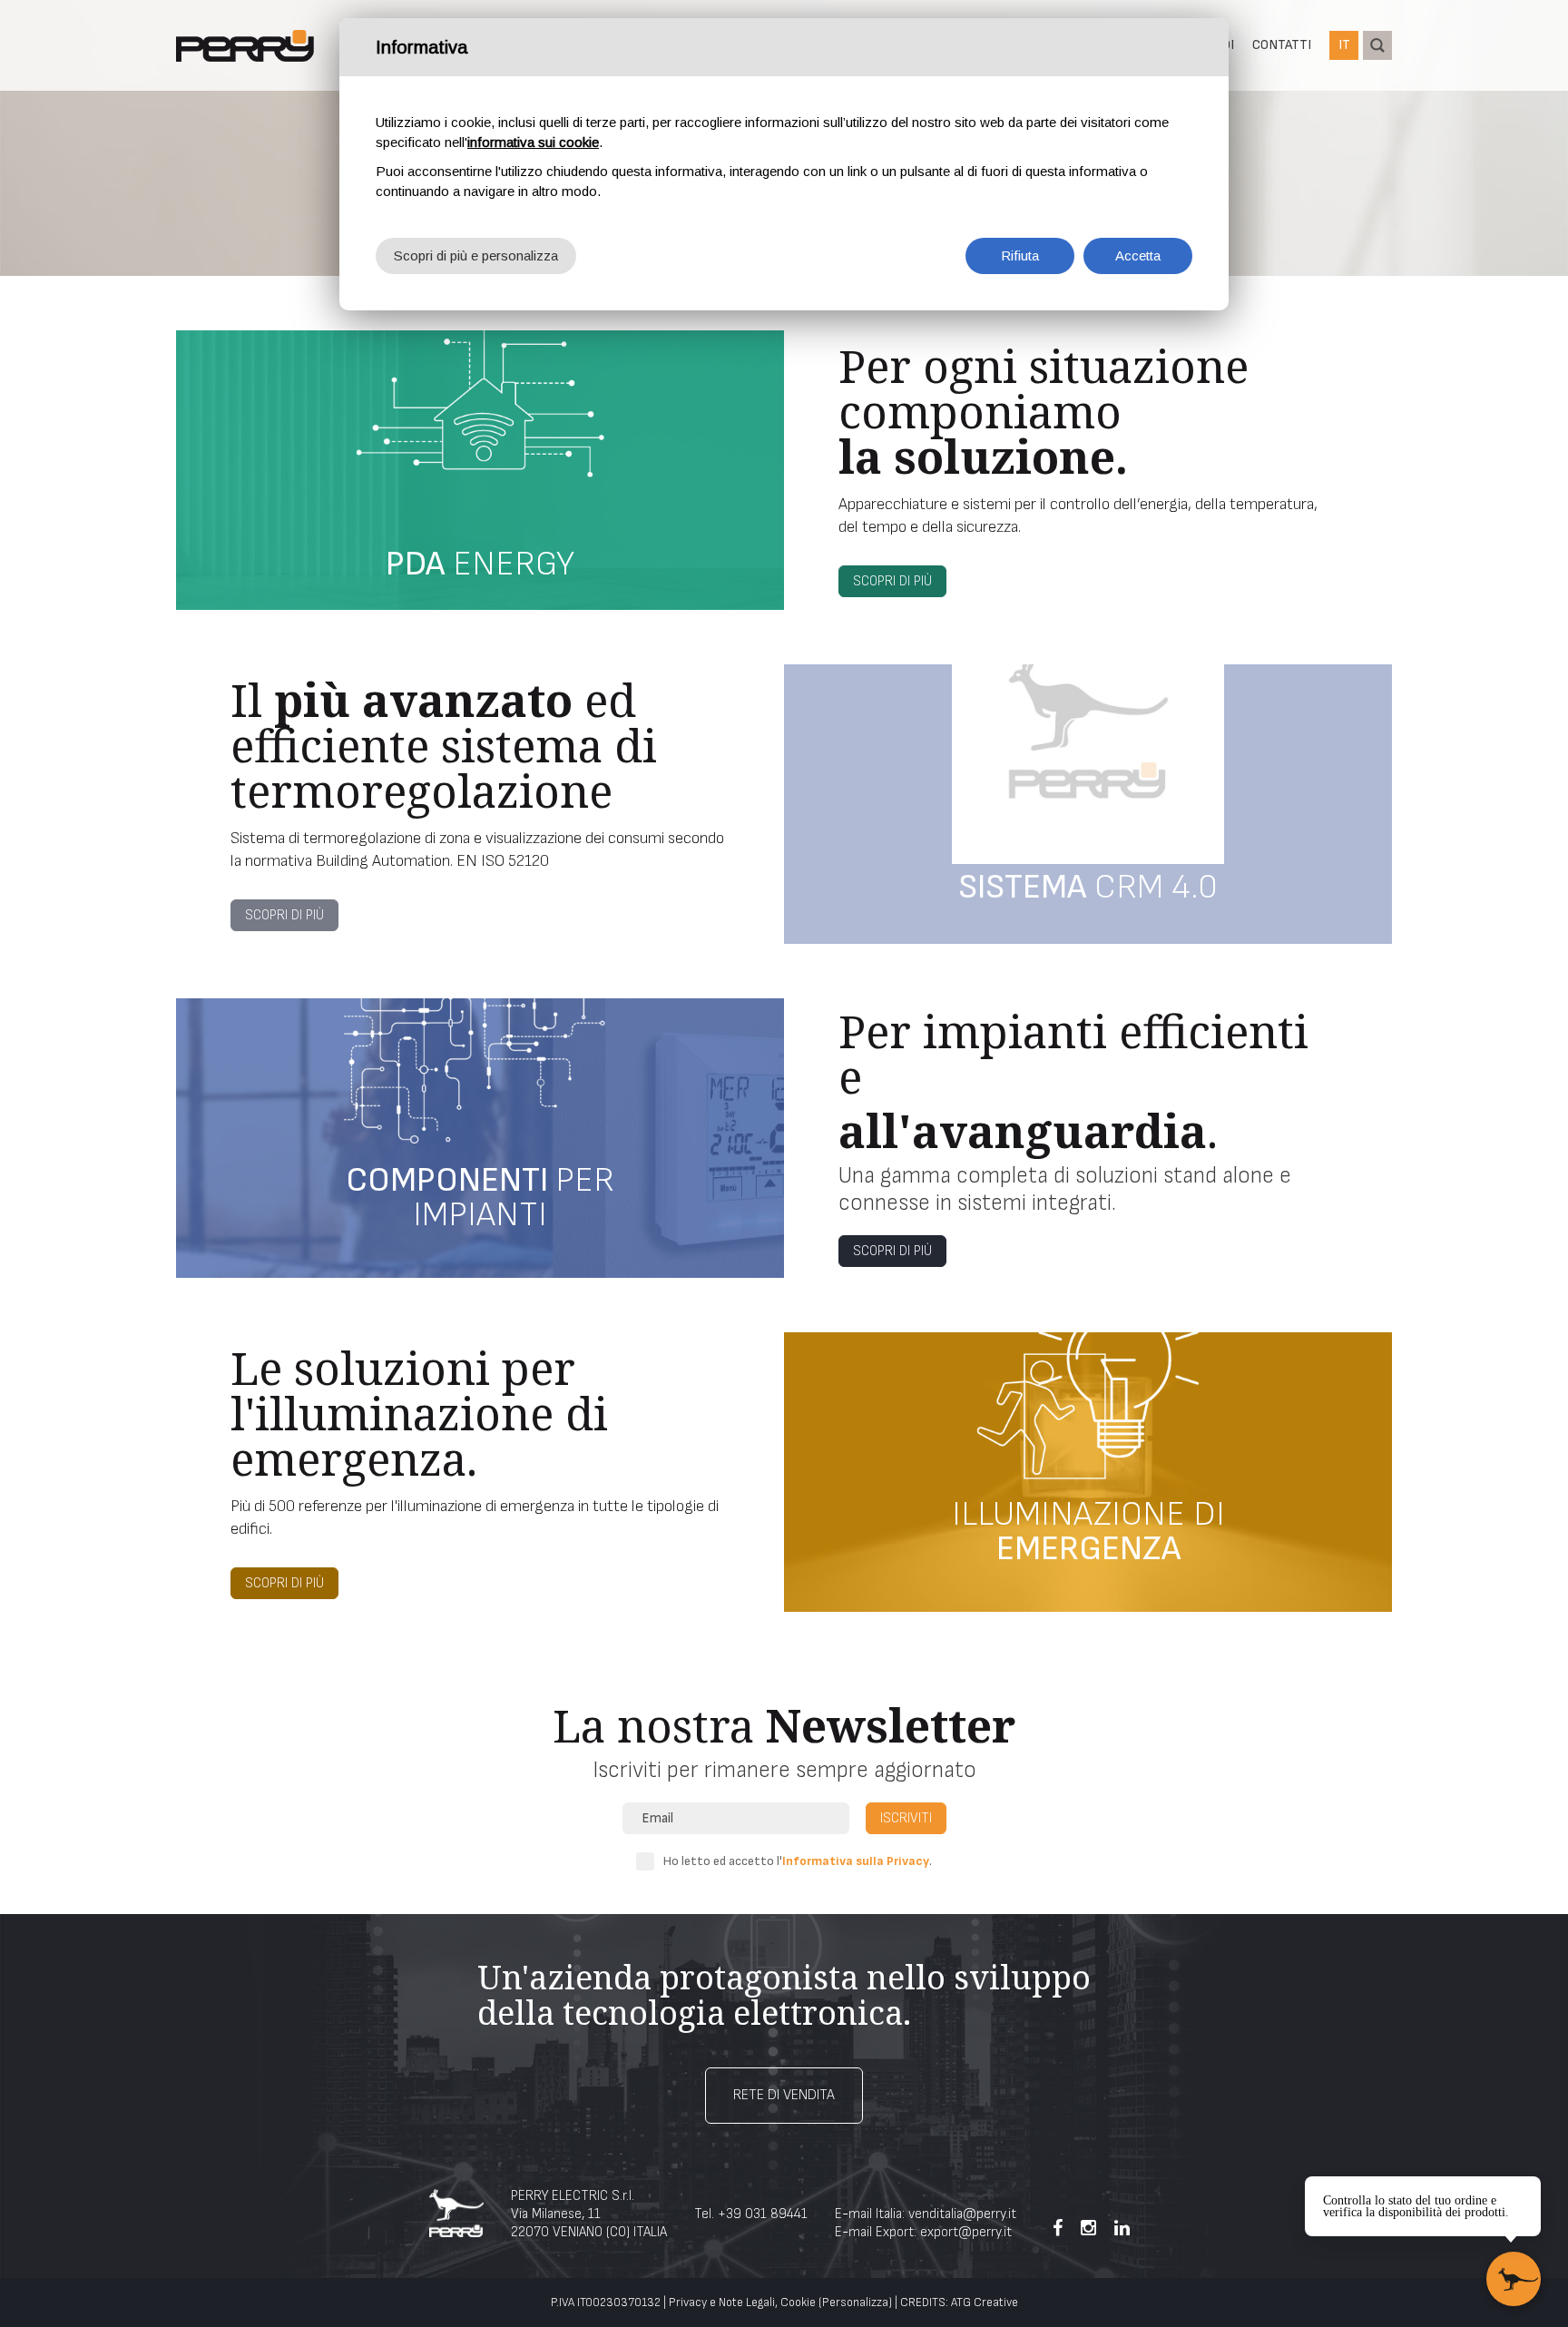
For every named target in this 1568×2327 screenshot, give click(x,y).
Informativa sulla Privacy (856, 1861)
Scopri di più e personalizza (476, 255)
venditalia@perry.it (962, 2214)
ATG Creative (985, 2302)
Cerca (1377, 45)
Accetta (1138, 255)
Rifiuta (1020, 255)
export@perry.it (966, 2232)
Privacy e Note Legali (722, 2302)
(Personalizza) (855, 2302)
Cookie (798, 2302)
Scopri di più (892, 581)
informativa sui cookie (533, 142)
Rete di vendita (784, 2095)
